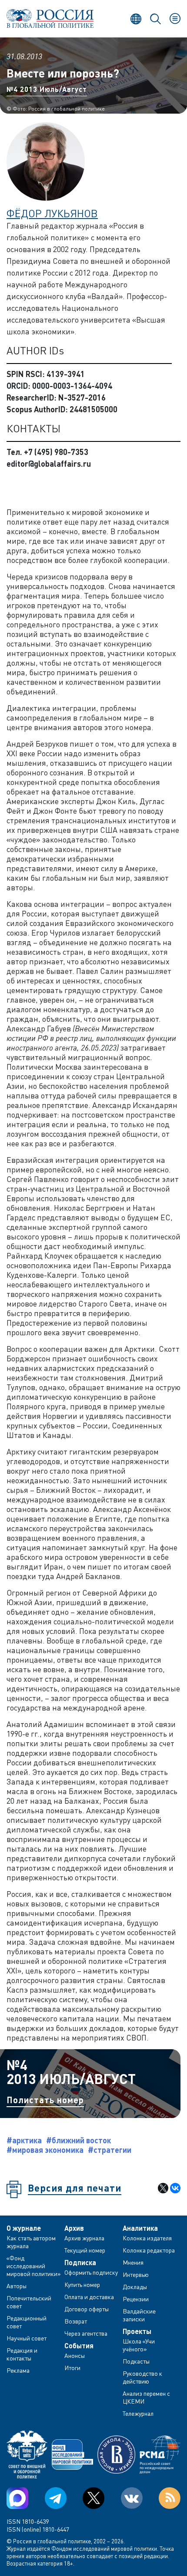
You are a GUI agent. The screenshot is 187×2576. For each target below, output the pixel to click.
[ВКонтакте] (175, 2188)
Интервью (136, 2275)
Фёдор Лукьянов (52, 213)
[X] (163, 2188)
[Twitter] (93, 2498)
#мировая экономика (45, 2150)
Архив (74, 2228)
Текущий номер (85, 2250)
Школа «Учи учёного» (139, 2345)
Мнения (133, 2262)
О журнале (24, 2228)
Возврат (76, 2321)
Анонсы (75, 2355)
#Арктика (24, 2140)
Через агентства (86, 2333)
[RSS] (170, 2498)
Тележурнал (138, 2413)
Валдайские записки (139, 2315)
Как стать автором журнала (31, 2242)
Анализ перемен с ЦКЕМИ (146, 2397)
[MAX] (17, 2498)
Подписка (80, 2263)
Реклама (18, 2370)
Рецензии (136, 2299)
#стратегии (110, 2150)
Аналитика (140, 2228)
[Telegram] (56, 2498)
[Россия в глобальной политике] (50, 19)
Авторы (17, 2286)
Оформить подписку (91, 2272)
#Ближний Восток (78, 2140)
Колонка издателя (147, 2238)
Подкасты (136, 2361)
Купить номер (82, 2285)
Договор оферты (87, 2309)
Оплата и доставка (89, 2297)
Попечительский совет (29, 2302)
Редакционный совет (27, 2322)
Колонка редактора (149, 2250)
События (79, 2346)
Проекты (137, 2331)
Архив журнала (84, 2238)
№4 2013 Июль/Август (47, 89)
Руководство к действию (142, 2377)
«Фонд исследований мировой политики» (34, 2266)
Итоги (72, 2368)
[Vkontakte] (132, 2498)
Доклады (135, 2287)
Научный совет (27, 2338)
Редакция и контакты (22, 2354)
